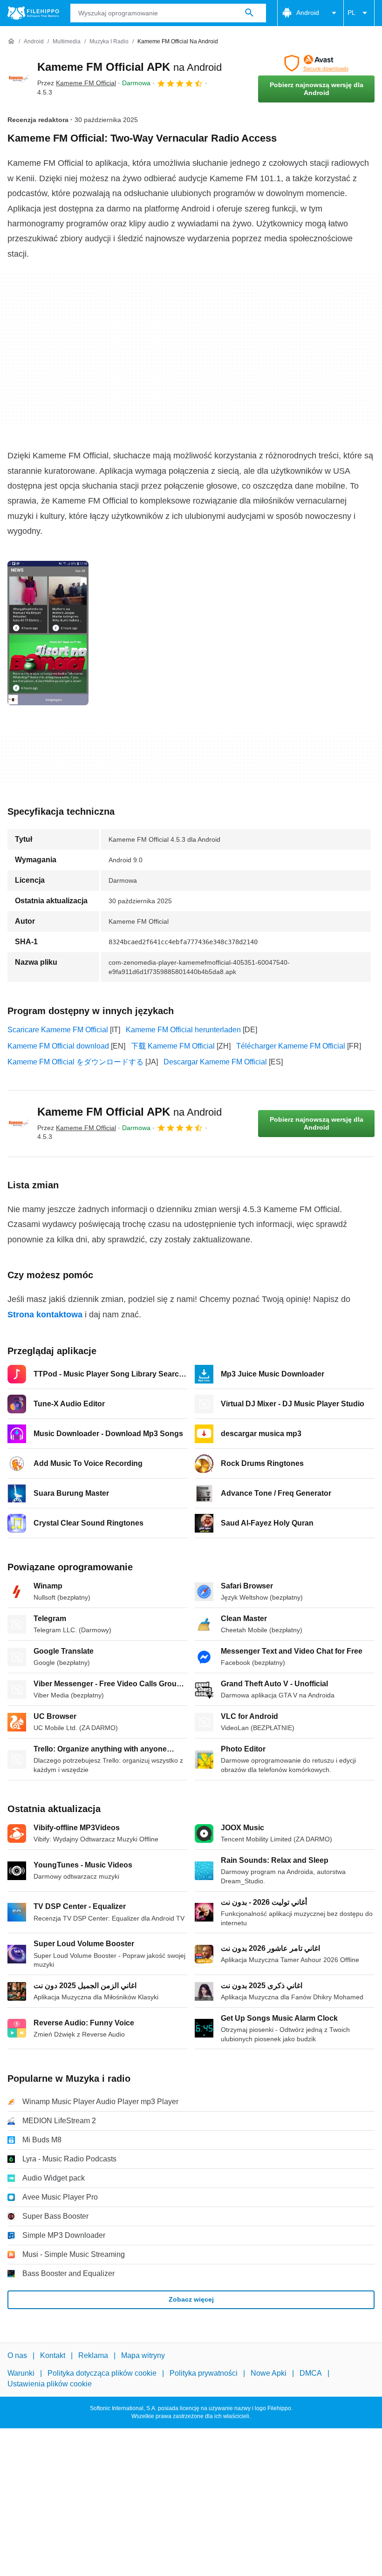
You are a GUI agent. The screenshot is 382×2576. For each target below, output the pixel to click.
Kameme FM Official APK (130, 67)
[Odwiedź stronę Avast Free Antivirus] (316, 63)
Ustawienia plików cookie (50, 2384)
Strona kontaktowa (45, 1315)
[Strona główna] (11, 41)
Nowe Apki (269, 2373)
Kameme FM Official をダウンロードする (75, 1062)
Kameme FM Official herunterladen (183, 1030)
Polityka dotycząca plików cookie (102, 2373)
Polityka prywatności (204, 2373)
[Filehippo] (33, 13)
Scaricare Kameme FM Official (58, 1030)
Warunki (21, 2373)
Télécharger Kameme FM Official (291, 1046)
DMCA (311, 2373)
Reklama (93, 2355)
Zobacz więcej (191, 2299)
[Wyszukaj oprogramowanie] (249, 13)
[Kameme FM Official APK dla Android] (19, 79)
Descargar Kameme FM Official (215, 1062)
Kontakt (53, 2355)
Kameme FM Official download (58, 1046)
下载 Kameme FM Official (173, 1046)
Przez (77, 83)
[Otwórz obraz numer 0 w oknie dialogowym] (48, 633)
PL (351, 13)
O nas (17, 2355)
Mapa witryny (143, 2355)
